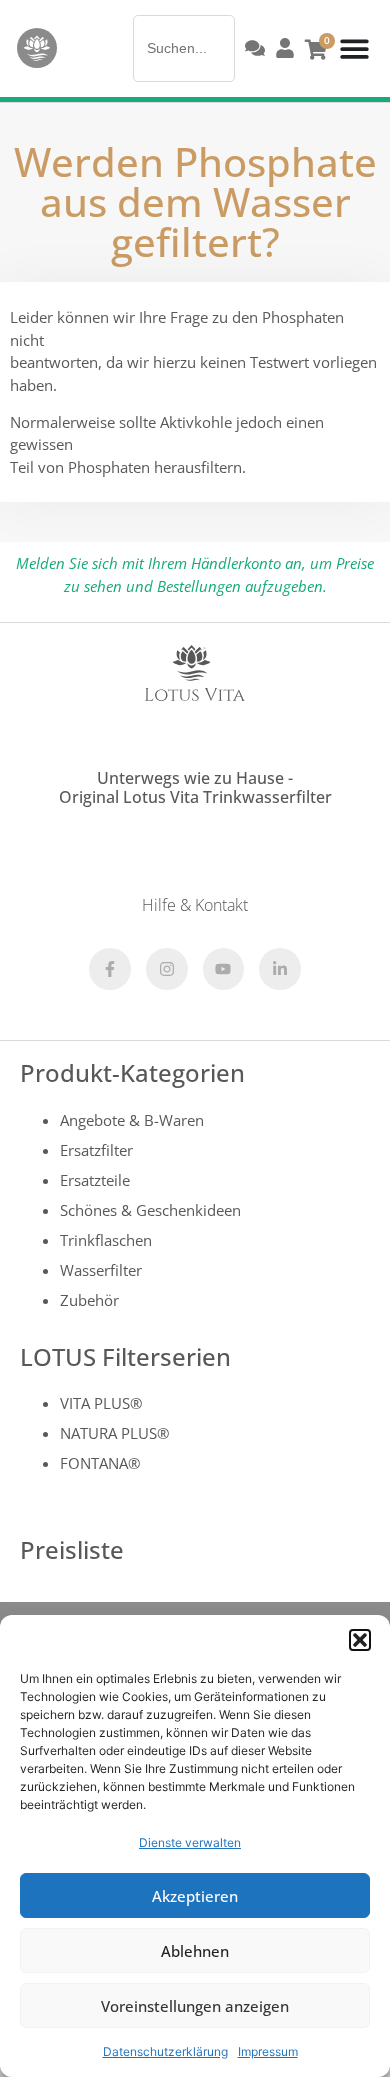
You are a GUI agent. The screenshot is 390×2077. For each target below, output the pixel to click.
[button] (360, 1640)
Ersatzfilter (96, 1150)
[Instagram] (167, 969)
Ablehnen (195, 1951)
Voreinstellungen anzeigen (195, 2006)
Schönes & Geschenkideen (150, 1210)
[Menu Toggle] (354, 48)
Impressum (268, 2051)
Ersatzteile (95, 1180)
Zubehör (89, 1300)
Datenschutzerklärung (165, 2051)
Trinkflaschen (106, 1240)
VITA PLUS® (101, 1403)
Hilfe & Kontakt (195, 905)
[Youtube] (224, 969)
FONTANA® (100, 1463)
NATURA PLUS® (114, 1433)
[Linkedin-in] (280, 969)
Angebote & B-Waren (132, 1120)
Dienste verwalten (190, 1842)
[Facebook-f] (110, 969)
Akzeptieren (195, 1896)
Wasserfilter (101, 1270)
